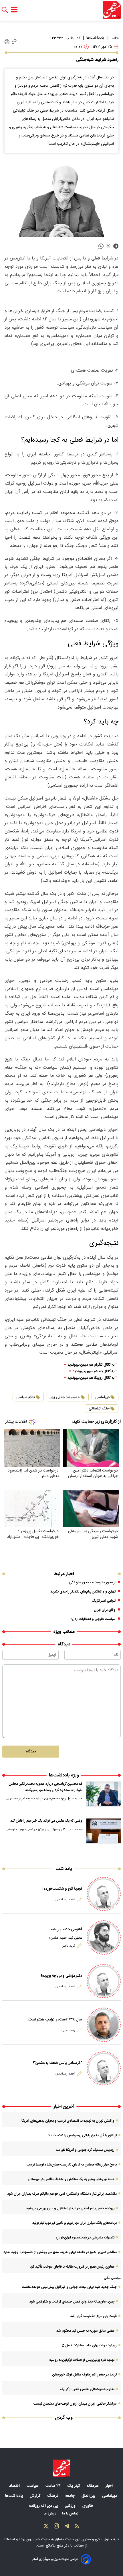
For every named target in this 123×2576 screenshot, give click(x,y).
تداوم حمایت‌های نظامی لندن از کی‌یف (87, 2389)
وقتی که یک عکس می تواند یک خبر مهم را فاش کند (46, 1821)
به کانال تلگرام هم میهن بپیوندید (91, 1365)
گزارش (36, 2496)
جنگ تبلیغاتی (99, 1409)
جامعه (71, 2496)
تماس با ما (71, 2514)
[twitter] (108, 246)
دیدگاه (31, 1752)
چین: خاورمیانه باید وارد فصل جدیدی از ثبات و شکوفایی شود (72, 2302)
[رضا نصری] (104, 2025)
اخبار (110, 2486)
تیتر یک (74, 2486)
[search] (5, 10)
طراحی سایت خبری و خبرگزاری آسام (55, 2559)
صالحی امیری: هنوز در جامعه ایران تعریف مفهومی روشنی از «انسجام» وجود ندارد (60, 2252)
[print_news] (7, 42)
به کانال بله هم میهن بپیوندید (94, 1372)
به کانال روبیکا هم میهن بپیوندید (91, 1378)
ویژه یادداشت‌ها (64, 1775)
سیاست (33, 2486)
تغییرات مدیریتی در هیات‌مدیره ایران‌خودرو (85, 2238)
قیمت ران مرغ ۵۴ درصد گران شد (93, 2316)
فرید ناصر (69, 1946)
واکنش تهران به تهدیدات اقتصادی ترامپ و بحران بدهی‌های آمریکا (68, 2121)
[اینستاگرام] (56, 2527)
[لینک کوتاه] (14, 42)
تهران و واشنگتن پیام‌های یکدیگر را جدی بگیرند (83, 1592)
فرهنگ (53, 2496)
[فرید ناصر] (104, 1937)
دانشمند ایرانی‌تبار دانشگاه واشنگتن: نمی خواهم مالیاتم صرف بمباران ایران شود (62, 2194)
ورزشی (71, 2506)
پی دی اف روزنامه (44, 2506)
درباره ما (51, 2514)
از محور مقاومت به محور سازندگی (92, 1583)
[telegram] (116, 246)
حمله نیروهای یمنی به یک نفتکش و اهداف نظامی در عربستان (71, 2179)
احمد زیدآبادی (65, 1899)
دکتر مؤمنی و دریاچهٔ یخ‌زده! (61, 1976)
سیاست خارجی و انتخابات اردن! (93, 1619)
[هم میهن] (112, 10)
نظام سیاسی (26, 1397)
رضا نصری (68, 2030)
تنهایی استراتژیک (104, 1601)
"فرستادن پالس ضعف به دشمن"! (57, 2063)
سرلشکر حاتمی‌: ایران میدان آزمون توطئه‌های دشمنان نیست (75, 2404)
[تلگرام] (67, 2527)
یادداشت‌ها (95, 38)
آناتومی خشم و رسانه (67, 1929)
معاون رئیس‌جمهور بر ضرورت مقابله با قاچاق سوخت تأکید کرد (72, 2267)
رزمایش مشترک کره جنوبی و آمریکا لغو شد (85, 2150)
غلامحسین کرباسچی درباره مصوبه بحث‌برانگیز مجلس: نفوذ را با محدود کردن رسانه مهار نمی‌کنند (45, 1787)
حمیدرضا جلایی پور (65, 1397)
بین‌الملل (89, 2496)
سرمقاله (93, 2486)
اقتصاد (15, 2486)
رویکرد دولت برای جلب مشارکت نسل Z (89, 2345)
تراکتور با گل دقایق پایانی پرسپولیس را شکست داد (82, 2135)
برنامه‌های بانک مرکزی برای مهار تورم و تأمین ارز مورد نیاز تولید (75, 2223)
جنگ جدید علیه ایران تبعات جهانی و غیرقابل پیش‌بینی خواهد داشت (69, 2287)
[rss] (77, 2527)
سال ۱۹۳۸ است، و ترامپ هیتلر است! (55, 2020)
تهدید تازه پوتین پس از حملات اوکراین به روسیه (82, 2360)
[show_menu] (14, 10)
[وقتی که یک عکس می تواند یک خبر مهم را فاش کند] (104, 1831)
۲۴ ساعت (54, 2486)
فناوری (88, 2506)
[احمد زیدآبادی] (104, 1894)
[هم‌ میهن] (61, 2468)
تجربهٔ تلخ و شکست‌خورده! (62, 1889)
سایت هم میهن (38, 2539)
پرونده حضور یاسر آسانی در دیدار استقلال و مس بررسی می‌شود (70, 2208)
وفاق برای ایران (105, 1610)
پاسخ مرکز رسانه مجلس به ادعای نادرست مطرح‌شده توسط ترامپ (72, 2165)
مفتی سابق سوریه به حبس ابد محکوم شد (85, 2331)
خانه (115, 38)
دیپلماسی (102, 1397)
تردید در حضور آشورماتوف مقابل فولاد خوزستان (84, 2375)
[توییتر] (46, 2527)
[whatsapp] (101, 246)
